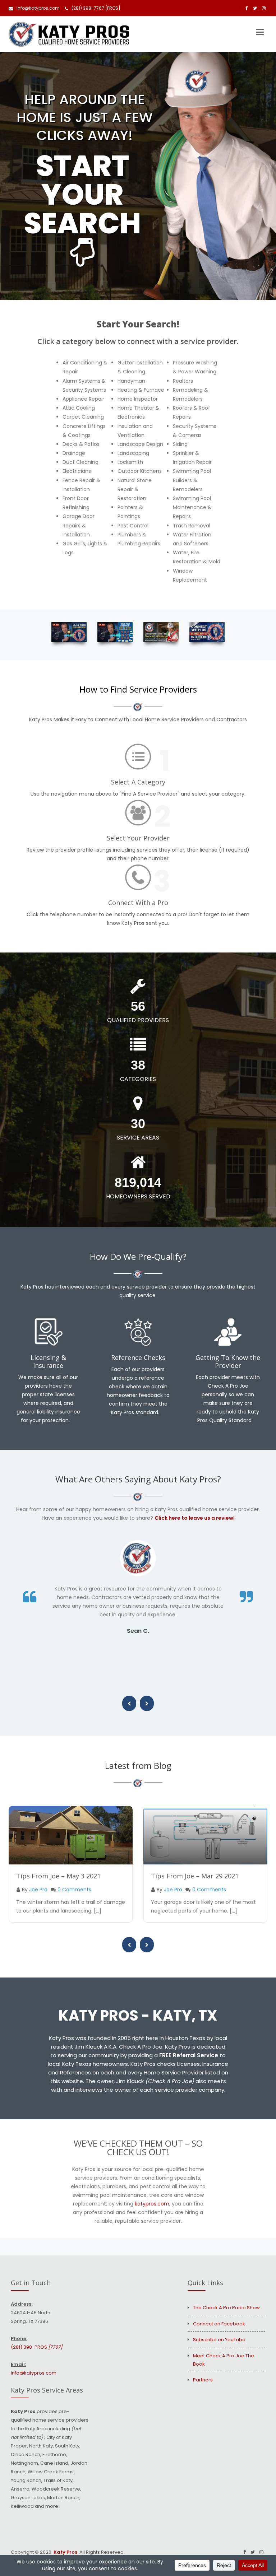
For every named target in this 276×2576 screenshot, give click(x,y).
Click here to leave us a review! (195, 1518)
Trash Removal (192, 526)
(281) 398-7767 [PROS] (96, 8)
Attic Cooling (79, 408)
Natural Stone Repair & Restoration (135, 489)
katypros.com (152, 2204)
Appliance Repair (83, 399)
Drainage (74, 453)
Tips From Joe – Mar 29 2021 (195, 1876)
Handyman (131, 381)
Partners (203, 2380)
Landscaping (133, 453)
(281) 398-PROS (36, 2347)
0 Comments (74, 1890)
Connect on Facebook (219, 2324)
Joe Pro (38, 1890)
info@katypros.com (38, 8)
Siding (180, 444)
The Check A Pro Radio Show (226, 2308)
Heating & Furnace (141, 390)
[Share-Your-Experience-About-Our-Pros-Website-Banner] (115, 632)
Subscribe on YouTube (219, 2340)
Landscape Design (140, 444)
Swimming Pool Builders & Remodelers (192, 480)
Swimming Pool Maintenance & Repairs (192, 507)
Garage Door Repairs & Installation (79, 525)
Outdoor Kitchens (140, 471)
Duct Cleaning (80, 462)
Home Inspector (138, 399)
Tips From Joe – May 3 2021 (58, 1876)
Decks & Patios (81, 444)
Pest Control (133, 526)
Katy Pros (65, 2552)
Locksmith (130, 462)
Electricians (77, 471)
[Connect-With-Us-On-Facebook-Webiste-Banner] (207, 632)
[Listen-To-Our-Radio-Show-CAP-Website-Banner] (69, 632)
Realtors (183, 381)
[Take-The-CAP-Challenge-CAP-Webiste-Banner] (161, 632)
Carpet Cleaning (83, 417)
